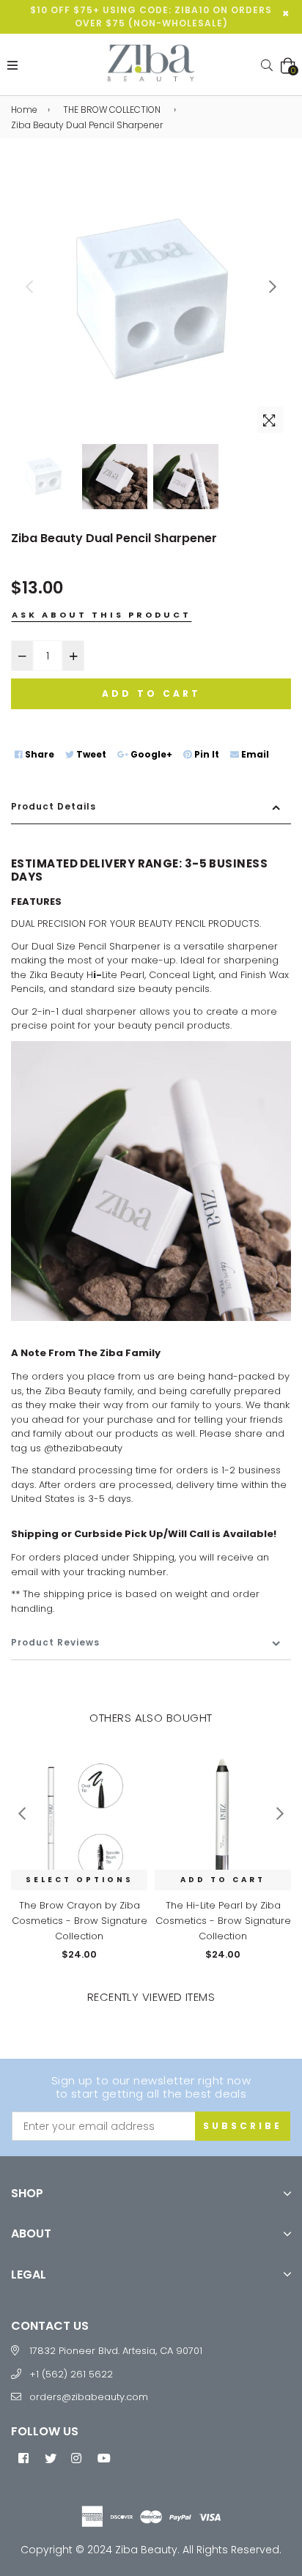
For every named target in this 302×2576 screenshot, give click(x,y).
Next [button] (273, 286)
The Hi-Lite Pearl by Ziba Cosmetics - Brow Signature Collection (223, 1921)
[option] (151, 300)
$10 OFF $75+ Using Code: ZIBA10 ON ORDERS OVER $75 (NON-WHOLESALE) (151, 16)
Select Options (80, 1880)
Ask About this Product (102, 615)
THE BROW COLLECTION (112, 110)
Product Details (54, 806)
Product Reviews (55, 1642)
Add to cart (223, 1880)
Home (24, 110)
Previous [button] (29, 286)
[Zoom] (270, 420)
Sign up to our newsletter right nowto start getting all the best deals (151, 2087)
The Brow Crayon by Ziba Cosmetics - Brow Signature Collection (80, 1921)
